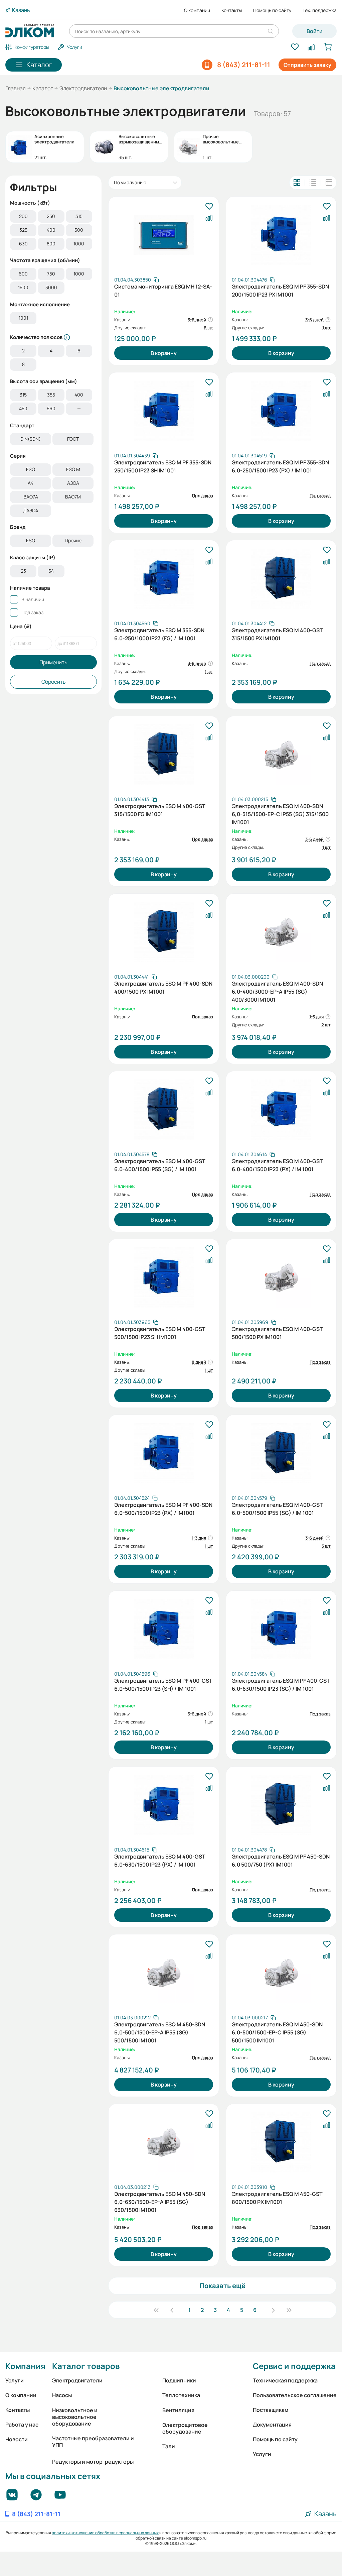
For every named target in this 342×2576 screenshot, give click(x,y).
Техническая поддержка (285, 2380)
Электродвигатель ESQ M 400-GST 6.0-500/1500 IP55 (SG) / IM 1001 (277, 1509)
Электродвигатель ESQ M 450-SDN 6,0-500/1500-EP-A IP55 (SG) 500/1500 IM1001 (160, 2032)
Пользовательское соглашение (295, 2395)
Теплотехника (181, 2395)
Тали (169, 2446)
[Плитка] (297, 183)
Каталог (43, 88)
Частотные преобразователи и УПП (93, 2442)
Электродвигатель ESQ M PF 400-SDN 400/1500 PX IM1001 (163, 988)
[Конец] (289, 2310)
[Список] (313, 183)
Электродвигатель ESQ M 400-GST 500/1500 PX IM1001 (277, 1333)
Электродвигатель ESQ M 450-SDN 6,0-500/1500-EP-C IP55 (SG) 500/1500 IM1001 (277, 2032)
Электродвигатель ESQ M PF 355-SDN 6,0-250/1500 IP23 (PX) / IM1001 (280, 466)
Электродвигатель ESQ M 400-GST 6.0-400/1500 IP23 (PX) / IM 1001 (277, 1165)
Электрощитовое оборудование (185, 2428)
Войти (315, 31)
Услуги (15, 2380)
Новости (17, 2439)
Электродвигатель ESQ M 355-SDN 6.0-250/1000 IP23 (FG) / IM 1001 (159, 634)
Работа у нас (22, 2425)
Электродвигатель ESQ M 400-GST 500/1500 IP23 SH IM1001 (160, 1333)
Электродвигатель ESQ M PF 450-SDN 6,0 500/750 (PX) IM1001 (281, 1861)
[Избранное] (295, 47)
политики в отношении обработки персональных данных (105, 2533)
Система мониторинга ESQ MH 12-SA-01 (163, 291)
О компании (197, 10)
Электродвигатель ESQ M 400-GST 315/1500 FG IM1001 (160, 810)
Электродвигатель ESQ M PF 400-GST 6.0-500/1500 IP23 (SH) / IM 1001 (163, 1685)
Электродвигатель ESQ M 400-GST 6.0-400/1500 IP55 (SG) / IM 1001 (160, 1165)
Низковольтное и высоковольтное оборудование (75, 2417)
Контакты (232, 10)
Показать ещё (223, 2286)
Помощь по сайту (272, 10)
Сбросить (54, 682)
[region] (53, 231)
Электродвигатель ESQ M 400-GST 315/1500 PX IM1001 (277, 634)
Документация (272, 2425)
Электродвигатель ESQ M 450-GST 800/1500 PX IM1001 (277, 2198)
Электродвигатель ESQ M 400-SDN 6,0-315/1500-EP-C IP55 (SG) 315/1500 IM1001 (280, 813)
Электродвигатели (83, 88)
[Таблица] (329, 183)
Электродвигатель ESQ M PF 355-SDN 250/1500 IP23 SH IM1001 (163, 466)
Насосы (62, 2395)
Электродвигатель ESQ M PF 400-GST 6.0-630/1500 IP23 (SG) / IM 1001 (281, 1685)
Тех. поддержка (320, 10)
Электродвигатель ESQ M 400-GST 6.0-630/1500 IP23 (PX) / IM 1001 (160, 1861)
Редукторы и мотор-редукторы (93, 2462)
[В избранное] (209, 207)
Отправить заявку (307, 65)
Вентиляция (178, 2410)
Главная (16, 88)
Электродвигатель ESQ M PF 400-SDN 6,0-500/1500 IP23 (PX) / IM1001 (163, 1509)
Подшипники (179, 2380)
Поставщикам (271, 2410)
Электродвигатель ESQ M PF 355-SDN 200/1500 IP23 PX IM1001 (280, 291)
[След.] (273, 2310)
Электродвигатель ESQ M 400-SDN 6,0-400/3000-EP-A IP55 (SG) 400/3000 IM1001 (277, 991)
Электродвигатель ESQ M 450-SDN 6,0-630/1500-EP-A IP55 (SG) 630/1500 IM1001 (160, 2201)
